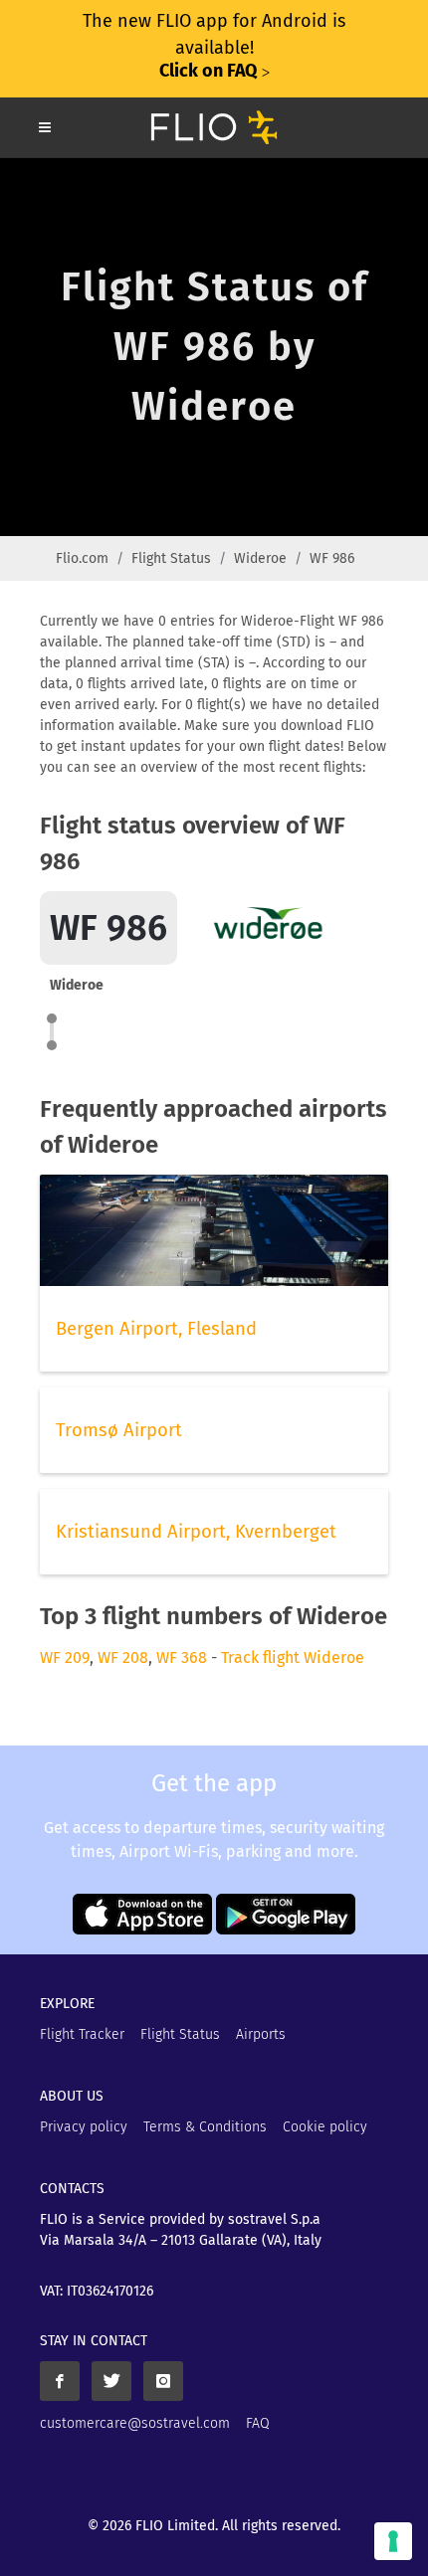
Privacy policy (84, 2127)
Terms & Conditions (205, 2127)
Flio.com (82, 558)
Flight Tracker (82, 2034)
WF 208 (123, 1657)
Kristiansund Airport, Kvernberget (196, 1532)
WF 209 (65, 1657)
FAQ (258, 2423)
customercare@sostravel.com (135, 2423)
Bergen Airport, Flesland (156, 1329)
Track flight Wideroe (293, 1657)
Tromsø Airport (119, 1430)
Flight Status (171, 558)
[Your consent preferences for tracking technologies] (393, 2541)
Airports (261, 2034)
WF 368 (182, 1657)
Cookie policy (325, 2127)
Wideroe (260, 558)
